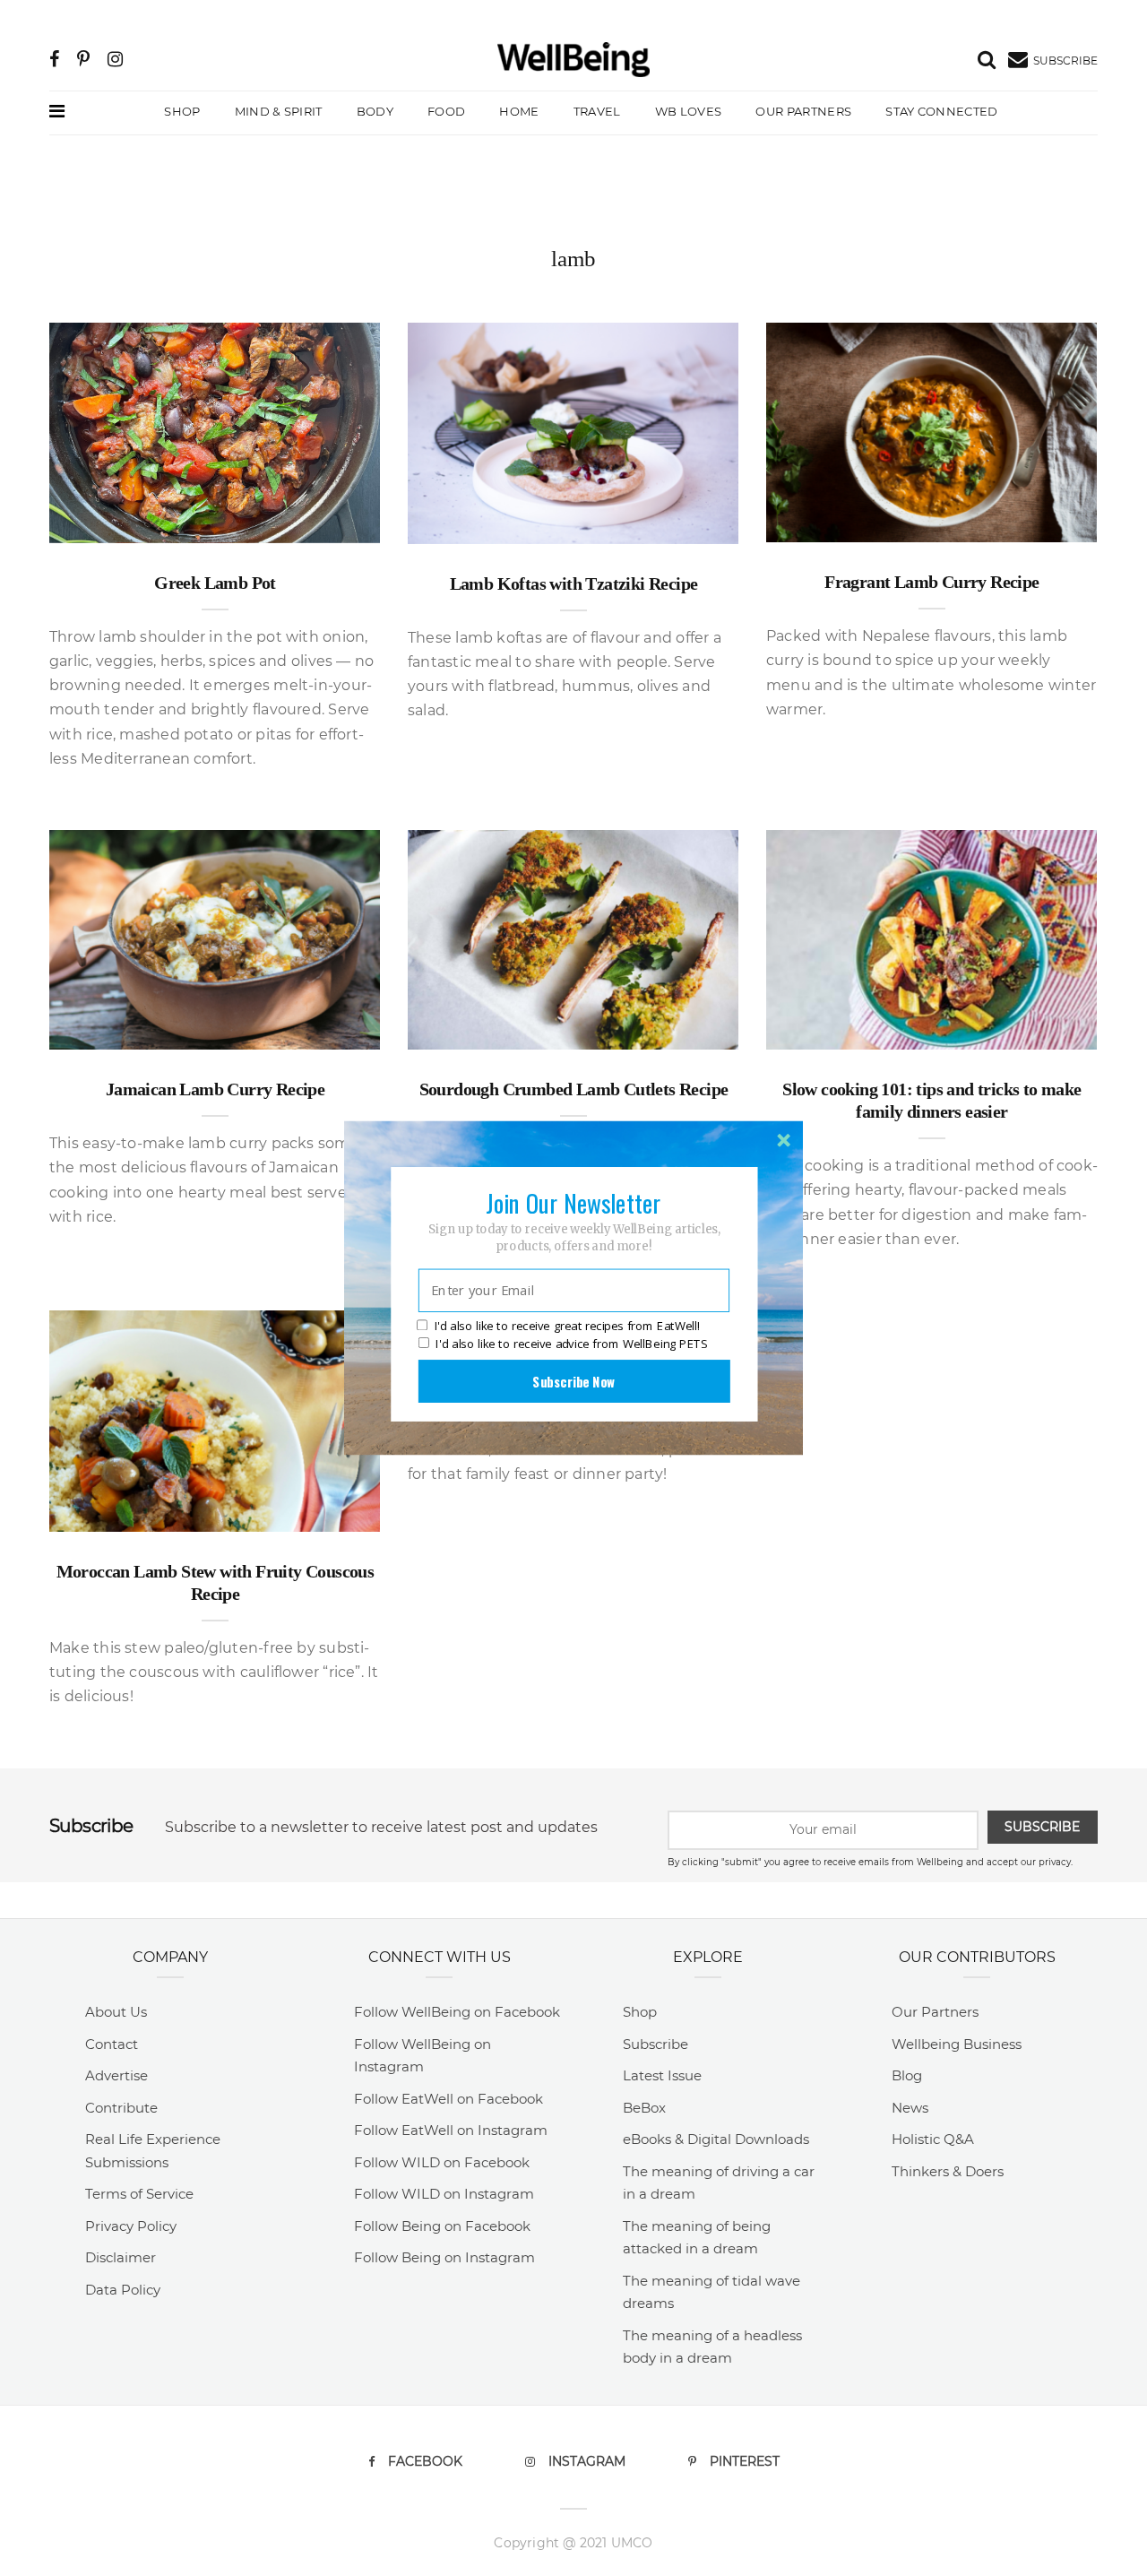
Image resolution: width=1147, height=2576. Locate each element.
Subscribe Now (573, 1381)
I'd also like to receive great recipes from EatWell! (567, 1327)
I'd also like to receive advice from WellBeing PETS (571, 1344)
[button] (573, 1203)
